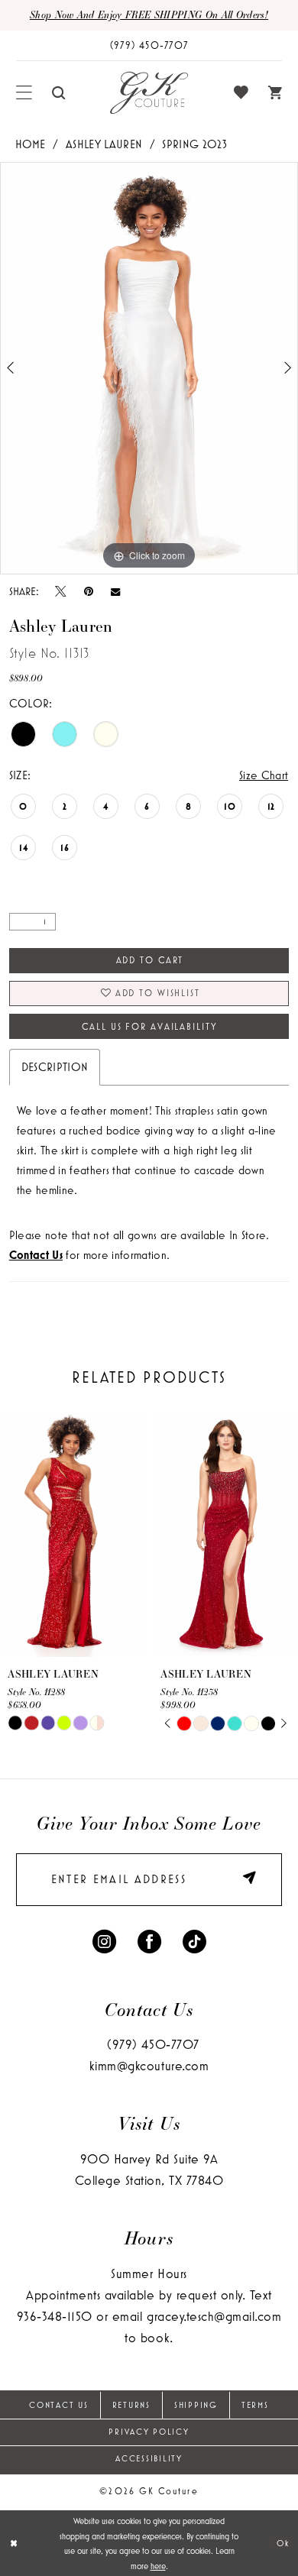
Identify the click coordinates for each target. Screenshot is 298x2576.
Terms (255, 2405)
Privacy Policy (149, 2432)
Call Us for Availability (149, 1026)
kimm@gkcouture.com (149, 2066)
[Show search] (59, 93)
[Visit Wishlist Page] (241, 93)
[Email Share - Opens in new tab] (115, 591)
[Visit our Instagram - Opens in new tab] (104, 1940)
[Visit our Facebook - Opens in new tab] (149, 1940)
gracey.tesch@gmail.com (214, 2316)
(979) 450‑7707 (153, 2044)
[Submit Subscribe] (245, 1880)
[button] (24, 93)
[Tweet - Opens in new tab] (61, 591)
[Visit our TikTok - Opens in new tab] (194, 1940)
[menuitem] (24, 93)
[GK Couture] (149, 93)
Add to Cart (150, 960)
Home (31, 144)
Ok (283, 2543)
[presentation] (73, 1534)
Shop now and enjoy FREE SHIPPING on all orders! (149, 14)
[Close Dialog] (14, 2543)
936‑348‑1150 (55, 2316)
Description (55, 1067)
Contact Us (58, 2405)
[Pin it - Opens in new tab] (89, 591)
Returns (131, 2405)
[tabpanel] (149, 368)
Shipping (196, 2405)
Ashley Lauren (104, 144)
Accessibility (149, 2458)
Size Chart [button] (264, 775)
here (158, 2566)
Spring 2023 (194, 144)
